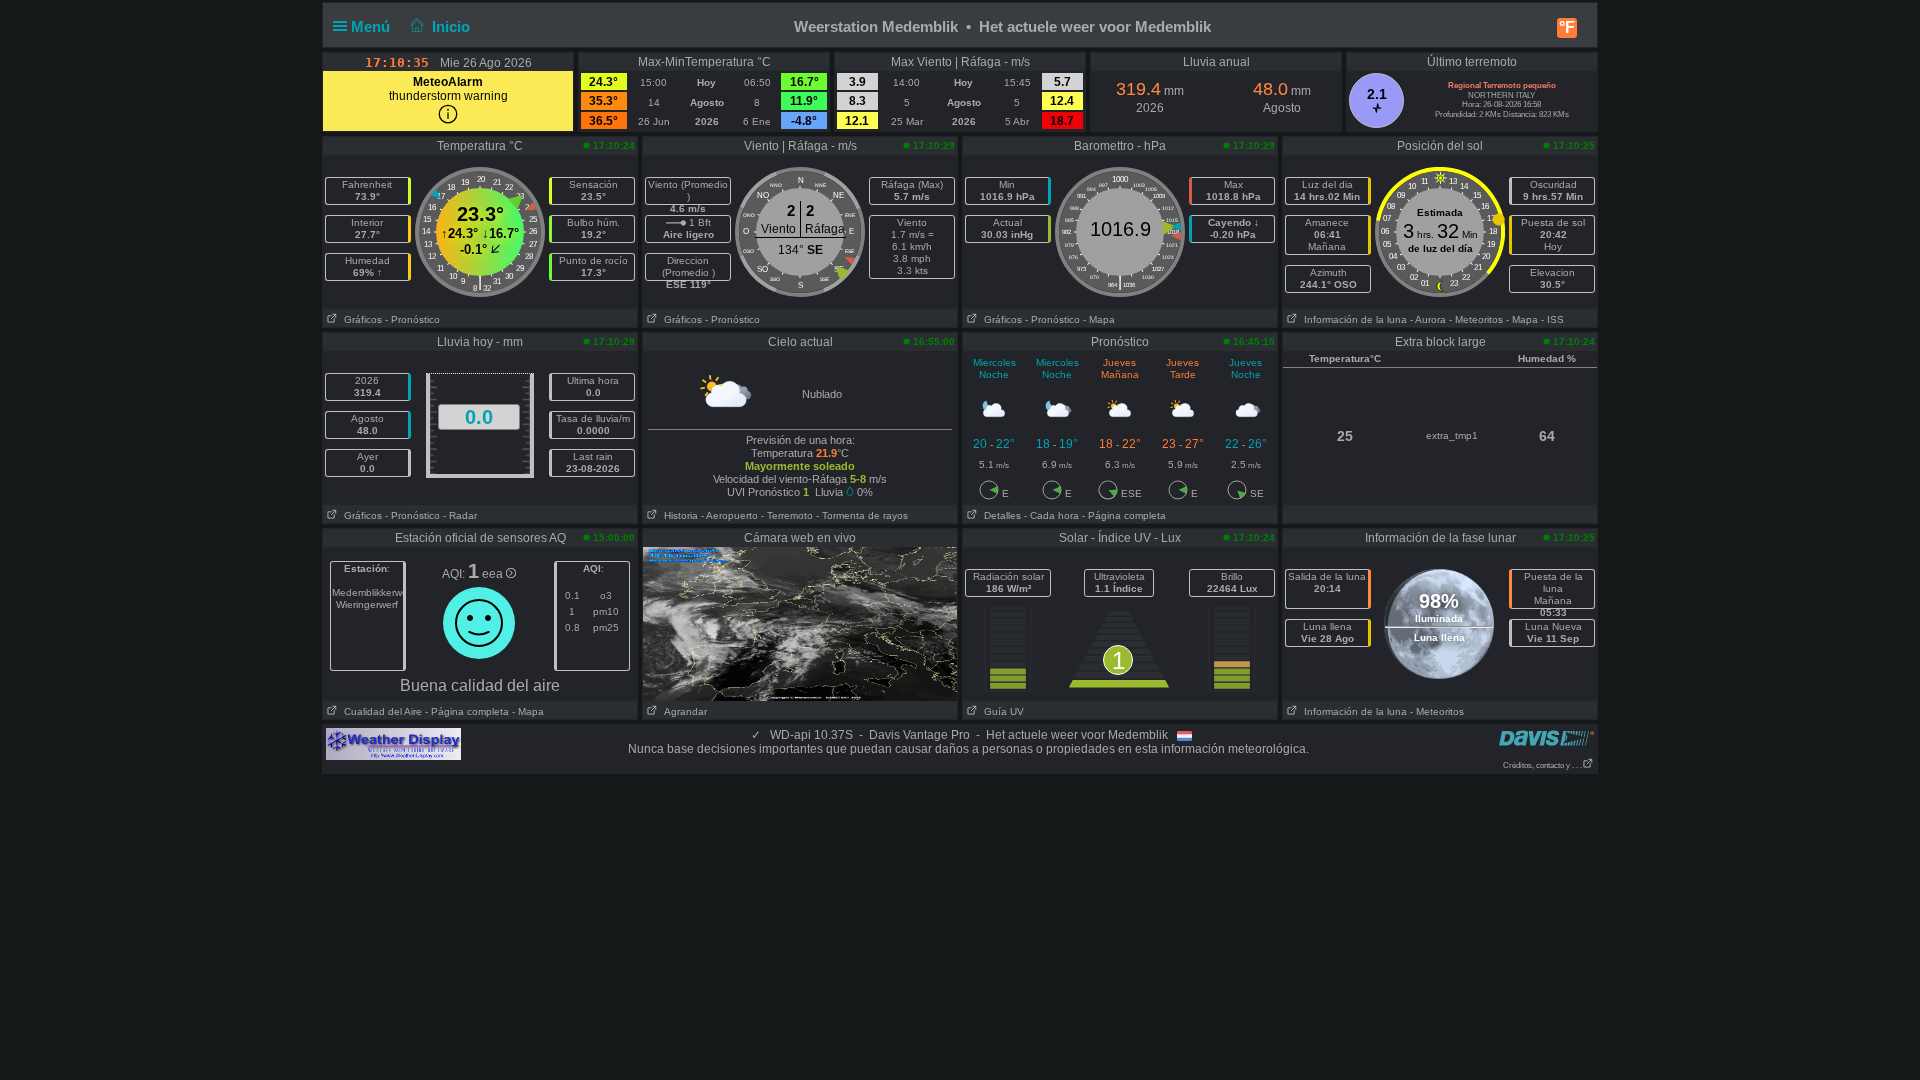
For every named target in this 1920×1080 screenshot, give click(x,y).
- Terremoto (787, 515)
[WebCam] (800, 623)
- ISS (1552, 319)
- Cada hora (1051, 515)
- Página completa (1124, 515)
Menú (372, 26)
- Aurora (1428, 319)
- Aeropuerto (729, 515)
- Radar (460, 515)
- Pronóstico (412, 319)
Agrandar (682, 711)
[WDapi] (393, 743)
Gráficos (360, 319)
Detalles (999, 515)
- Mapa (1099, 319)
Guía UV (1001, 711)
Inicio (451, 26)
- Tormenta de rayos (862, 515)
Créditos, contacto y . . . (1542, 765)
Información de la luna (1352, 319)
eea (494, 574)
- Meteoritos (1476, 319)
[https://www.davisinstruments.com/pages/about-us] (1546, 737)
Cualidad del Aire (380, 711)
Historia (678, 515)
